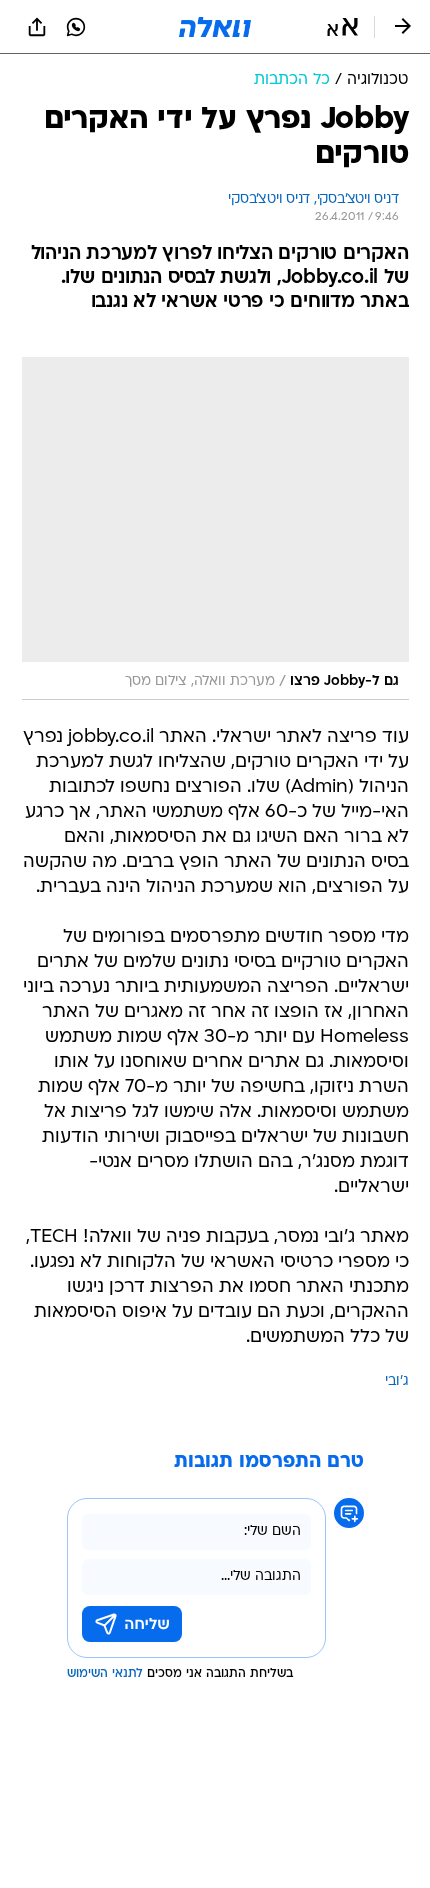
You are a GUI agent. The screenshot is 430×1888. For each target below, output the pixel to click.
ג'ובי (397, 1381)
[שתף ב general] (37, 27)
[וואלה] (215, 27)
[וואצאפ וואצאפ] (76, 27)
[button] (342, 27)
